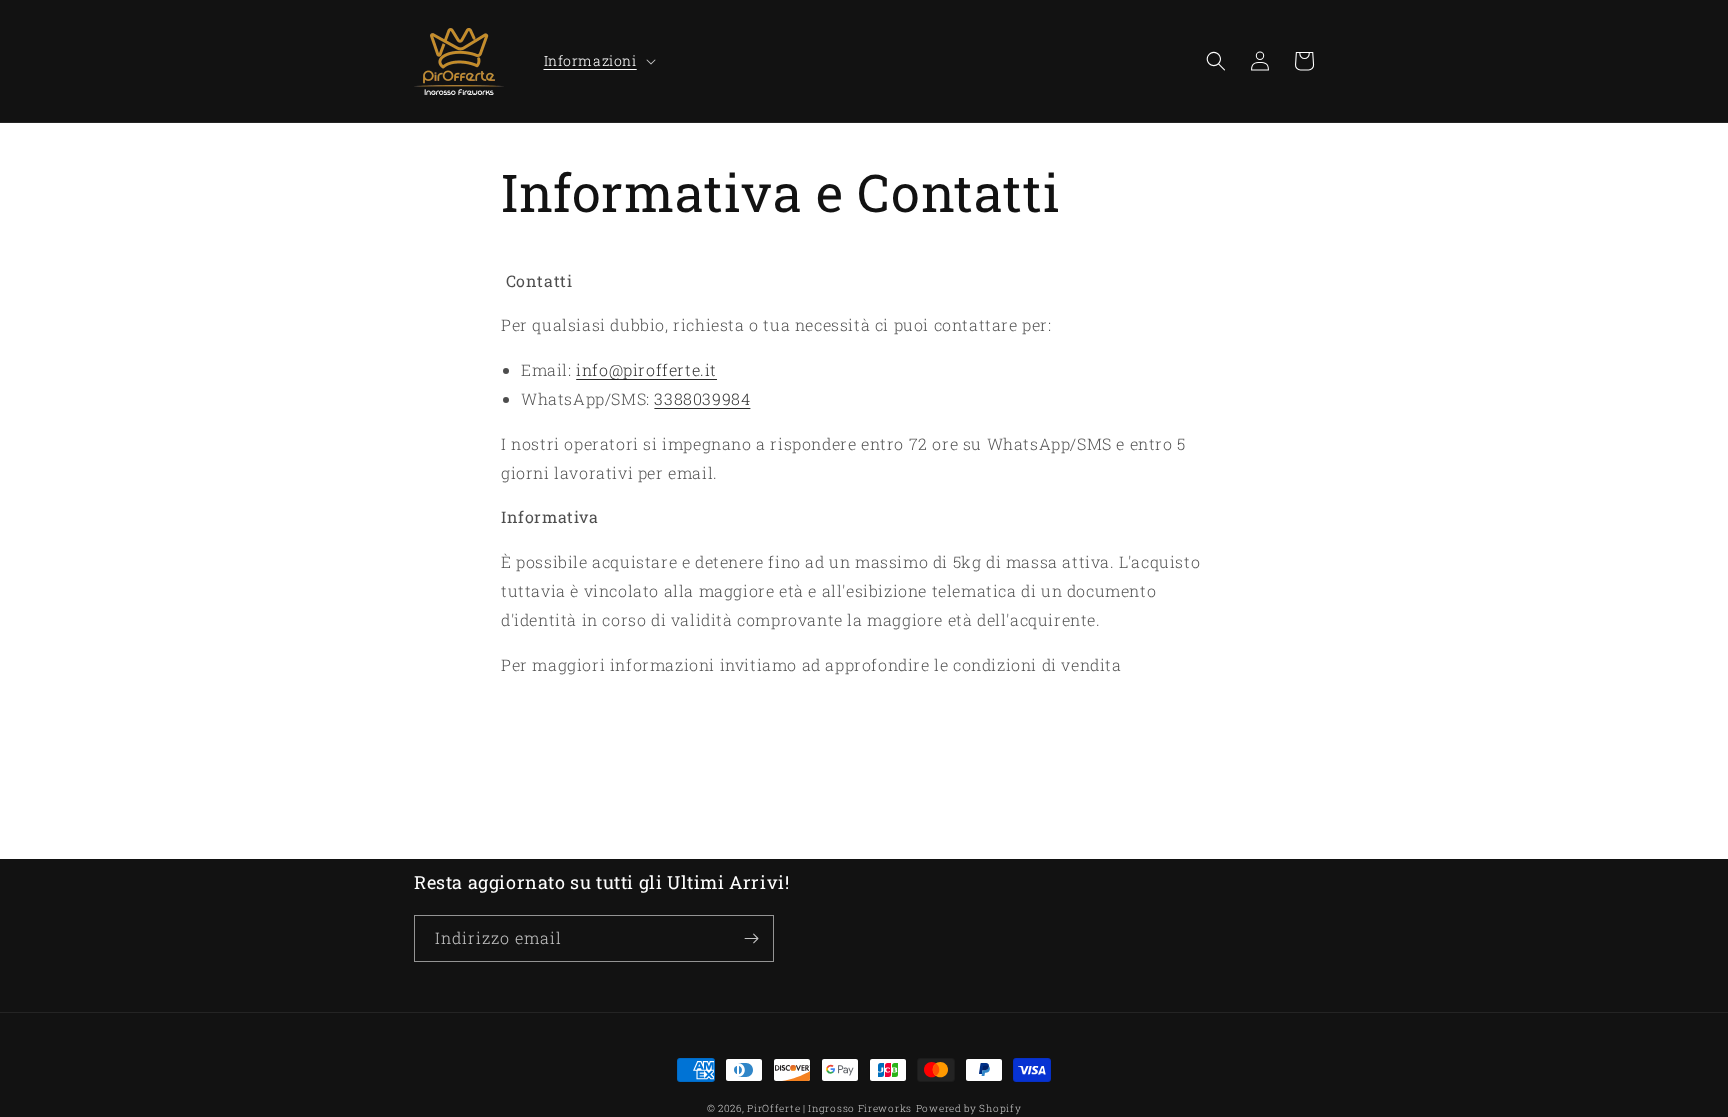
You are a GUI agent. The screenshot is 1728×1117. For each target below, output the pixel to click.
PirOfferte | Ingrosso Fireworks (829, 1108)
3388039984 (702, 398)
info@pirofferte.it (646, 369)
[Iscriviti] (751, 938)
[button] (598, 61)
